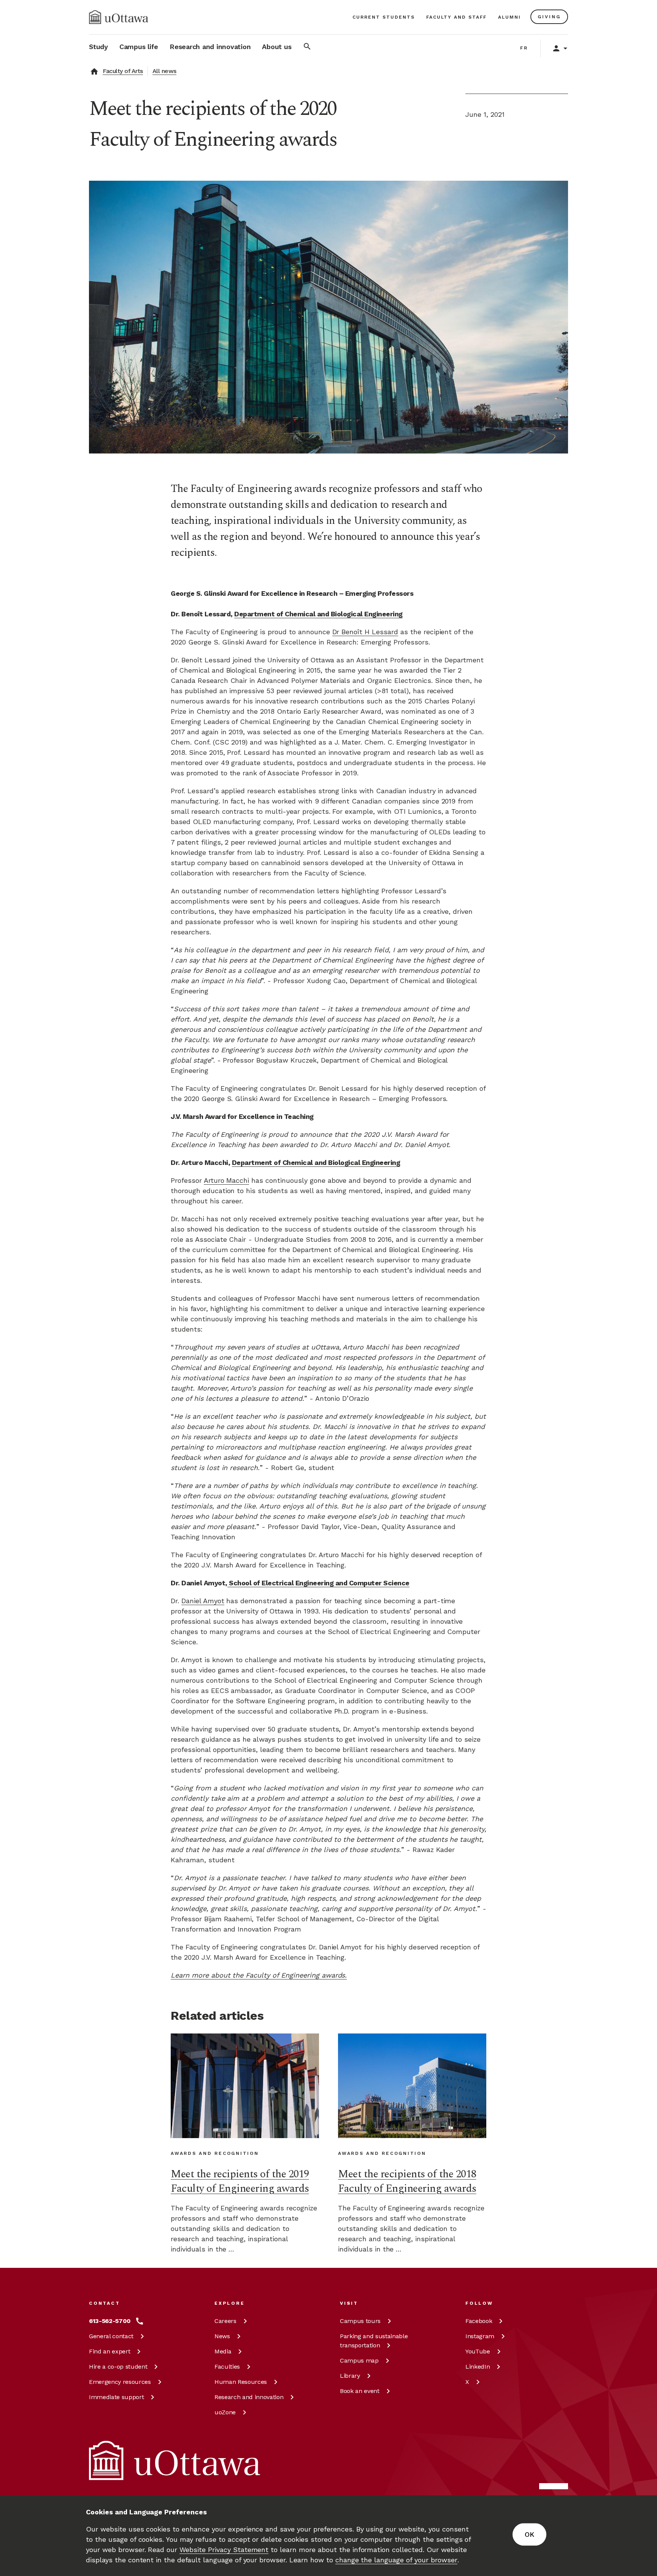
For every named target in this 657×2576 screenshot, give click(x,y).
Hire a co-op (118, 2367)
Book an (360, 2391)
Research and (249, 2397)
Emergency (120, 2382)
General (111, 2336)
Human (241, 2382)
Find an (109, 2351)
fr (524, 48)
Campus (360, 2321)
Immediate (116, 2397)
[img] (119, 17)
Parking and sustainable (374, 2341)
